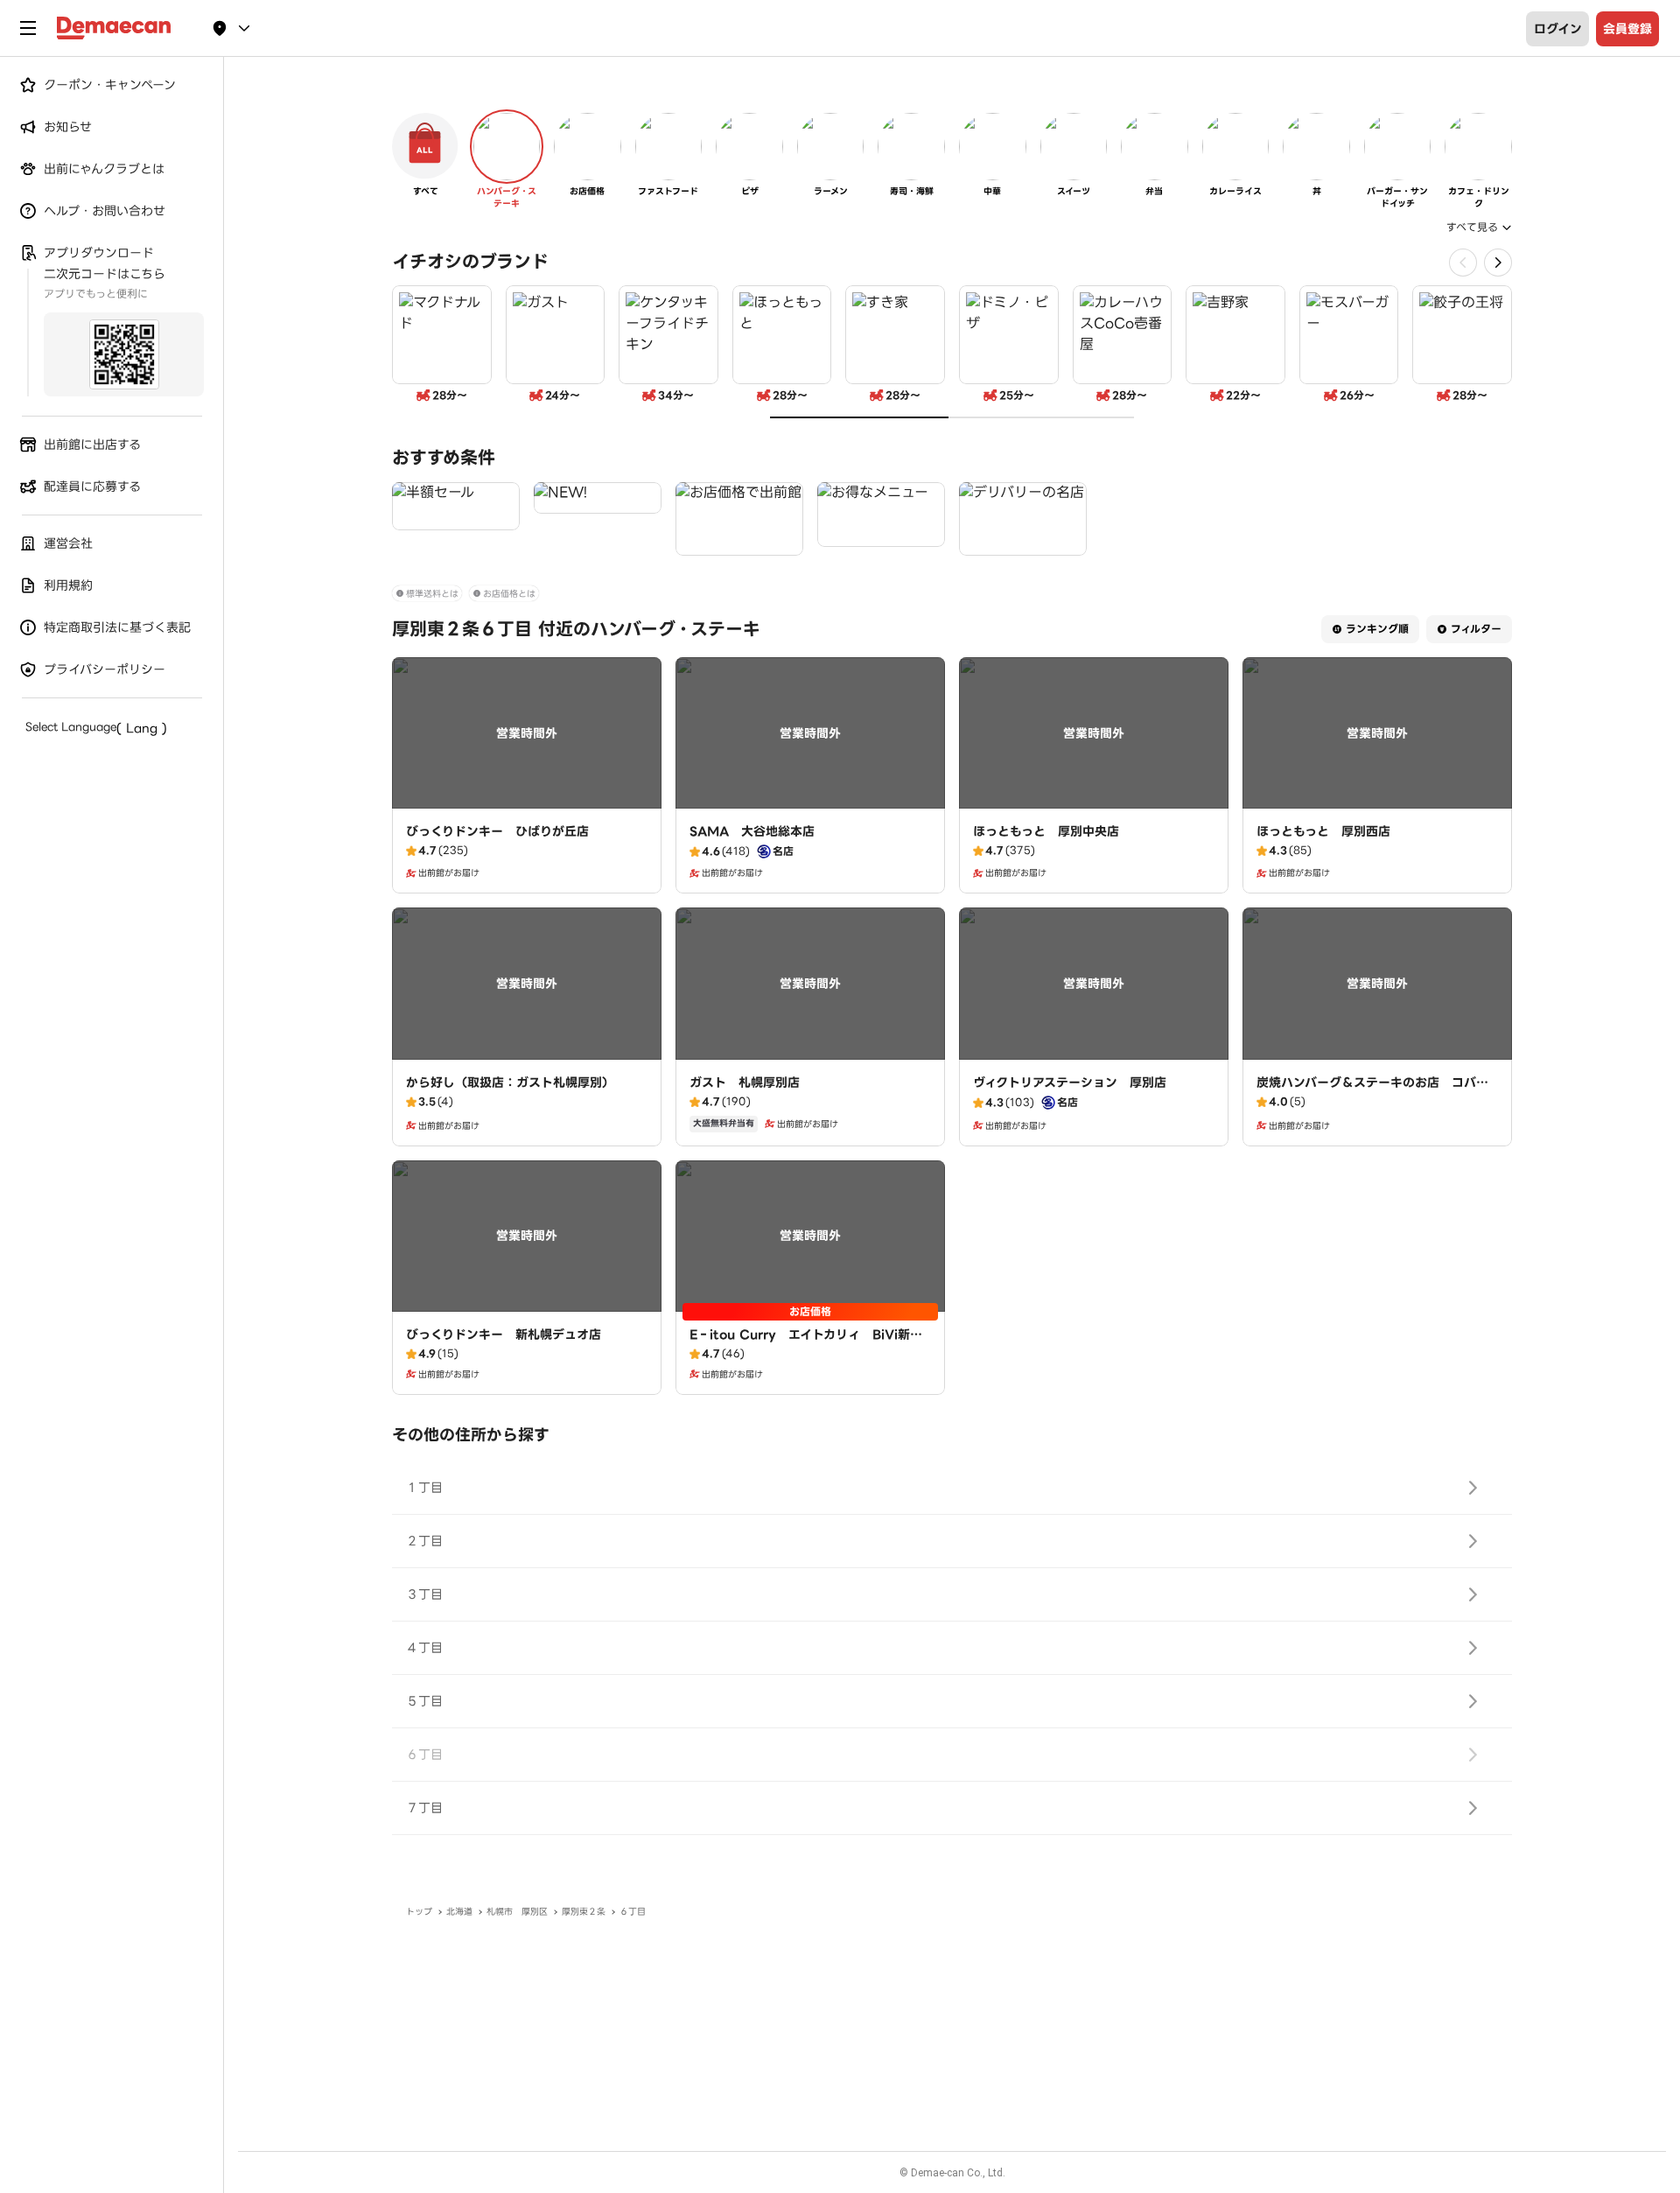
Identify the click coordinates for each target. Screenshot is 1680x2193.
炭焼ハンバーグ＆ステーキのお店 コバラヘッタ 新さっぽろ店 (1372, 1091)
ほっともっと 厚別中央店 (1046, 831)
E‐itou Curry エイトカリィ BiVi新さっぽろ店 (806, 1343)
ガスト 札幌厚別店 (745, 1082)
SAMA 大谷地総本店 (752, 831)
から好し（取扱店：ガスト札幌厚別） (510, 1082)
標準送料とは (432, 594)
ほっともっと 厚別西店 (1323, 831)
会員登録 (1627, 29)
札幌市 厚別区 (517, 1912)
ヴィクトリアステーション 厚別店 (1070, 1082)
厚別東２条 (584, 1912)
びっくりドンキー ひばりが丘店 (497, 831)
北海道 (459, 1912)
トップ (419, 1912)
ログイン (1558, 29)
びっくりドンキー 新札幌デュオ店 (504, 1335)
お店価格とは (509, 594)
